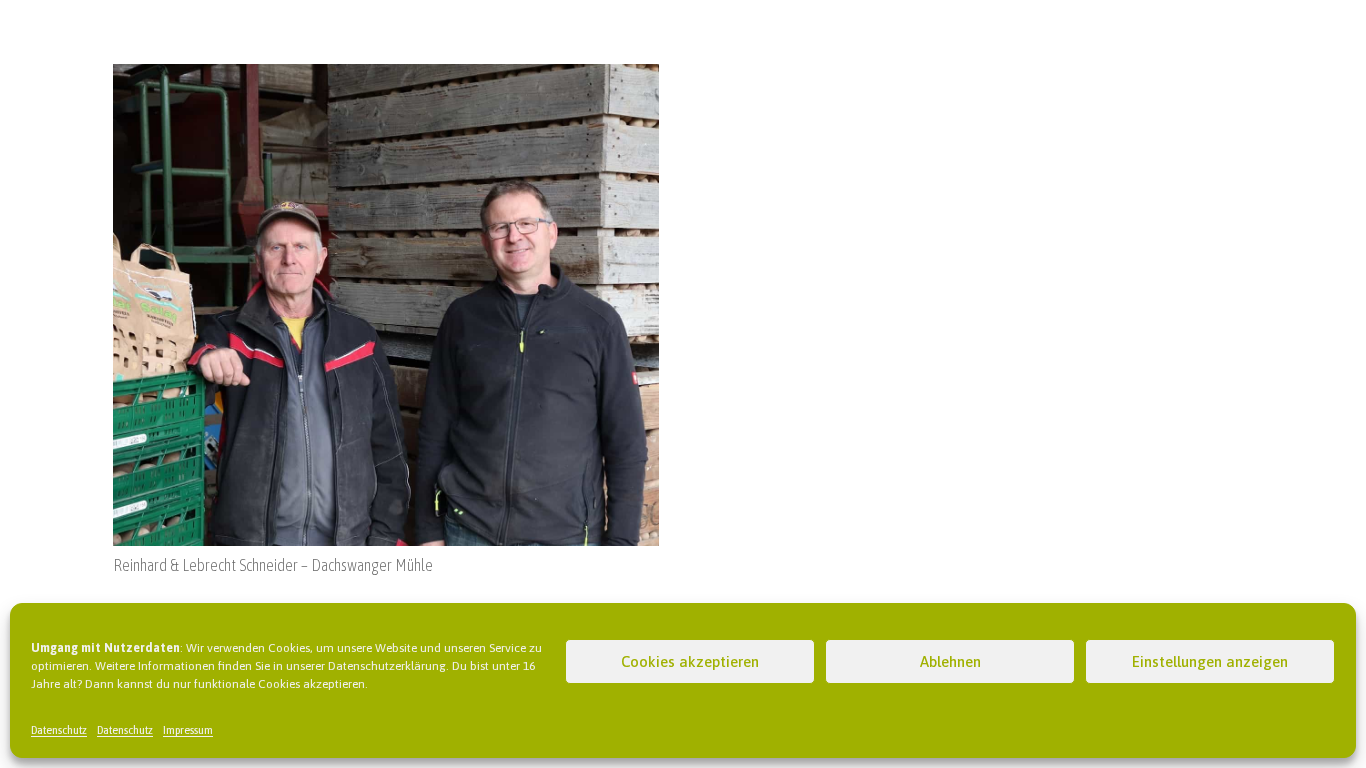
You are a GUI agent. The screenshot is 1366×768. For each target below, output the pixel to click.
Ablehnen (950, 661)
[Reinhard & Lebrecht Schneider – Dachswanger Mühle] (386, 76)
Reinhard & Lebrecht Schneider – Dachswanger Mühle (273, 565)
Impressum (188, 730)
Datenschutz (59, 730)
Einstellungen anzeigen (1210, 661)
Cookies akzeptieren (690, 661)
